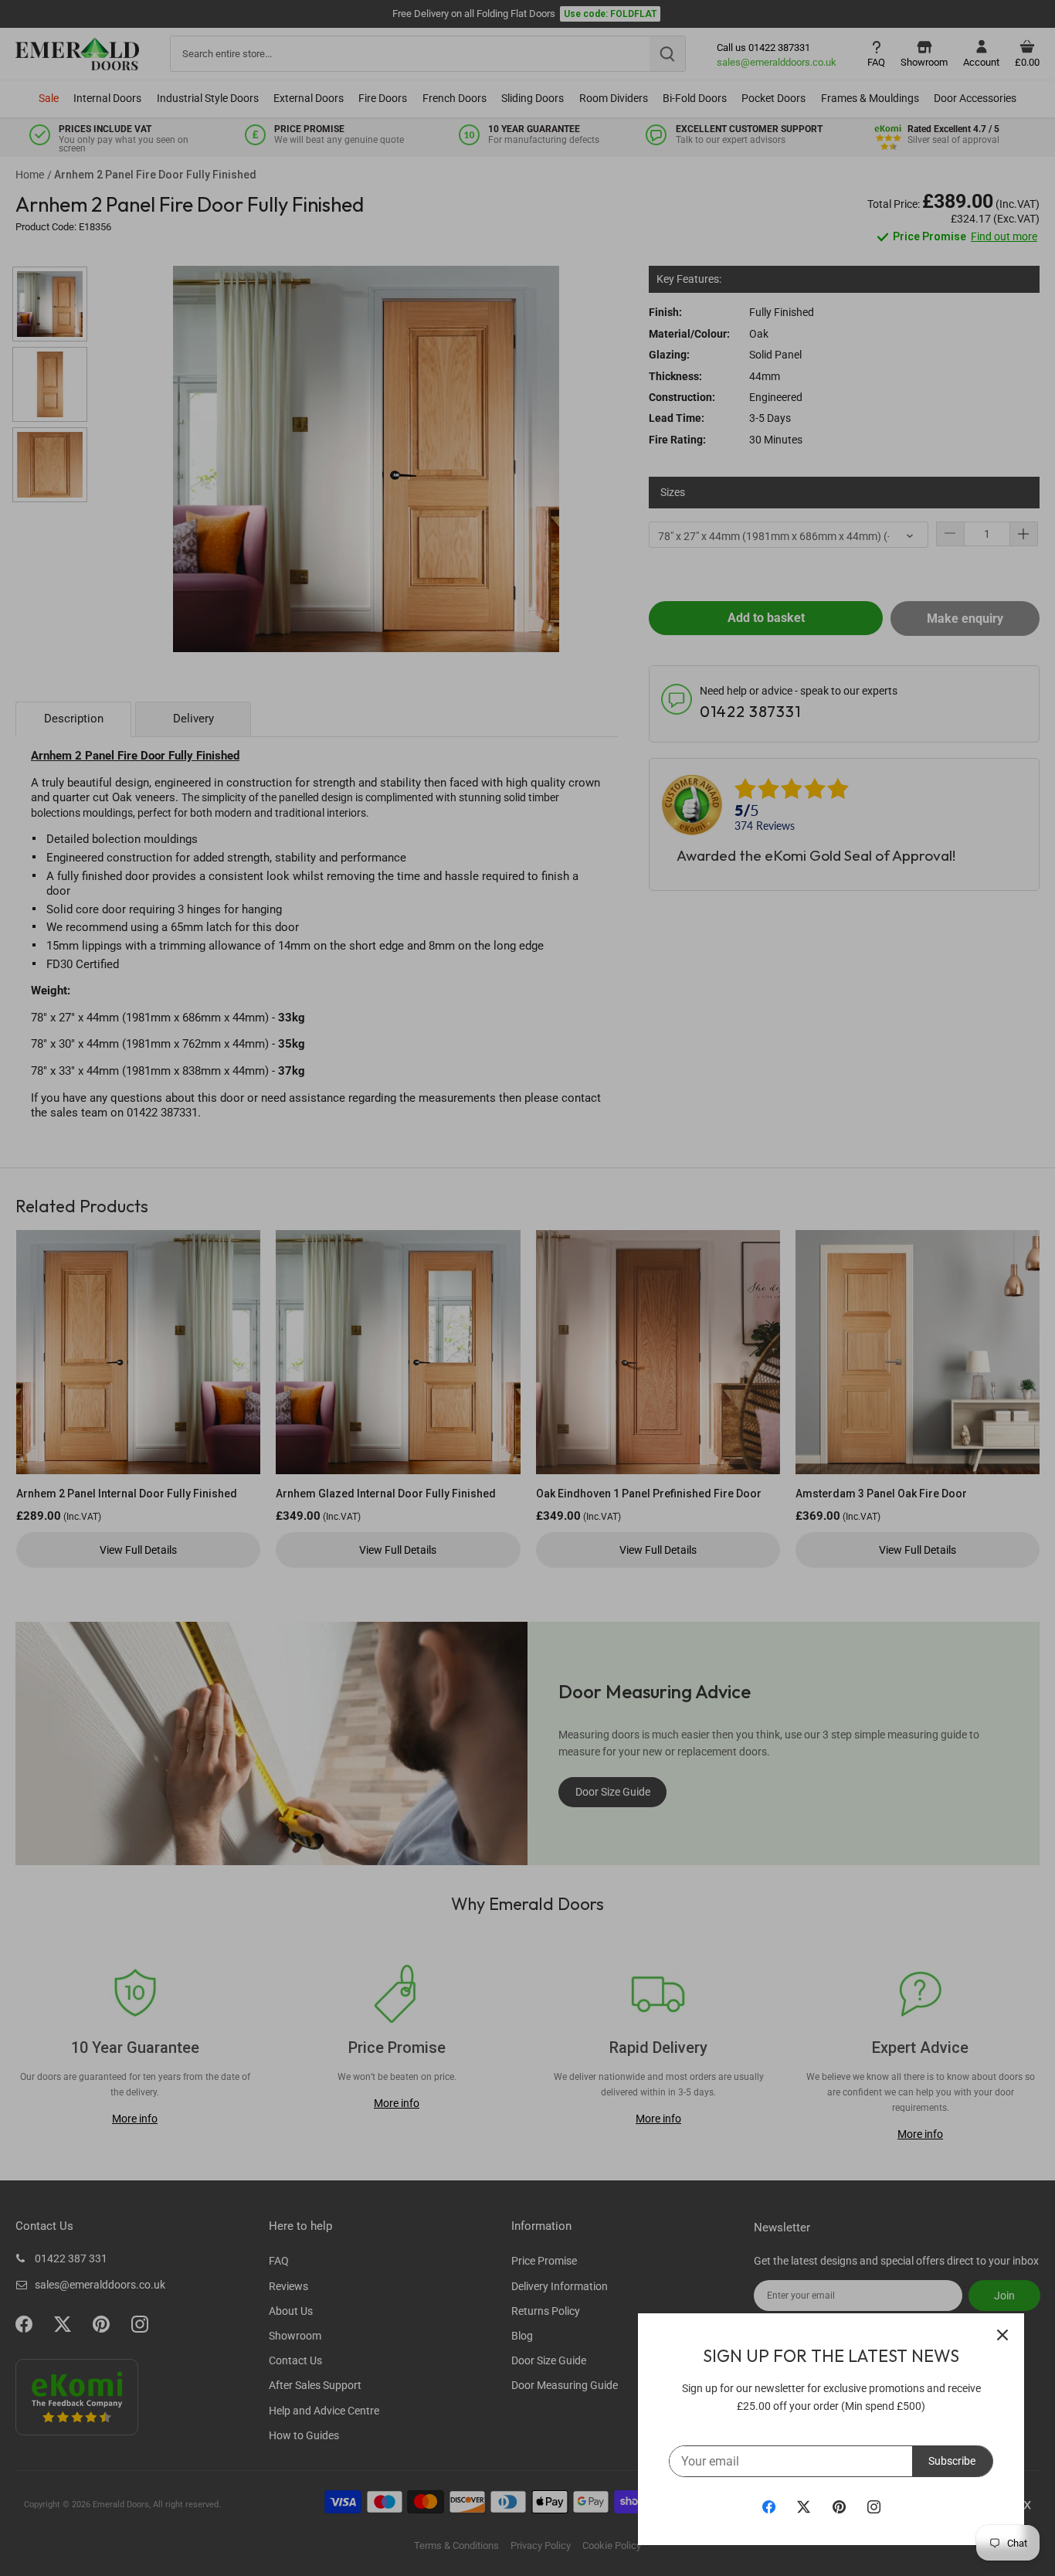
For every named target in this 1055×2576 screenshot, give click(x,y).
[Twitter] (804, 2506)
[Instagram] (874, 2506)
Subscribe (952, 2461)
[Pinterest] (839, 2506)
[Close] (1002, 2335)
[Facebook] (769, 2506)
